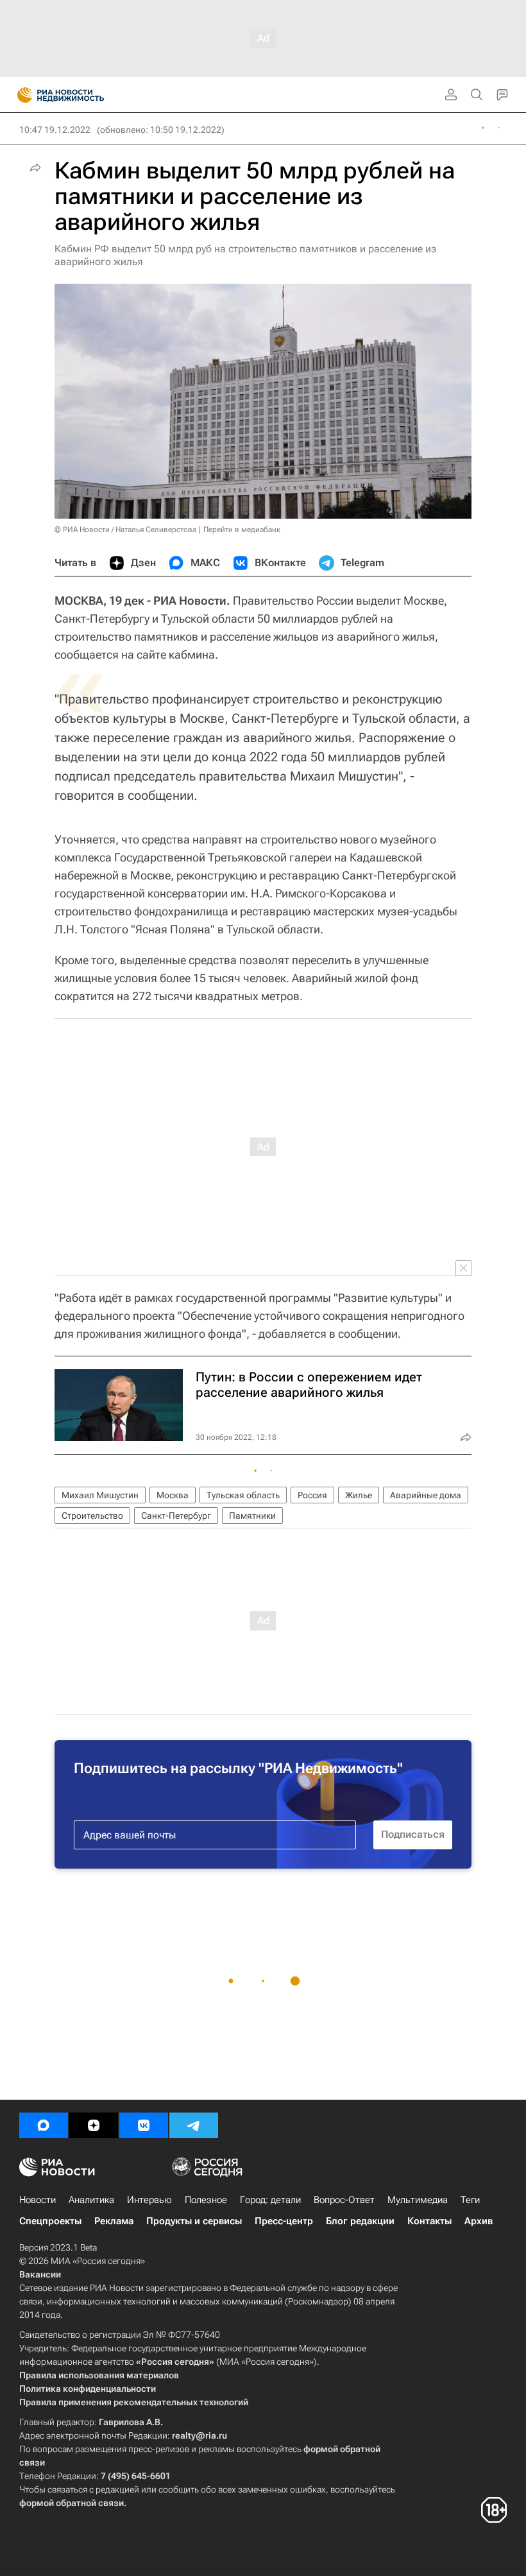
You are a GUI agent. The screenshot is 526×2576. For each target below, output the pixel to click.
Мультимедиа (418, 2200)
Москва (173, 1495)
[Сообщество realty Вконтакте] (144, 2125)
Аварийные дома (426, 1495)
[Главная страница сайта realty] (83, 95)
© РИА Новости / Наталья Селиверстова (125, 530)
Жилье (359, 1495)
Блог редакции (360, 2221)
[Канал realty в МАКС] (44, 2125)
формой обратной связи (72, 2503)
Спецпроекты (50, 2221)
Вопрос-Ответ (344, 2200)
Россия (312, 1495)
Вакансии (40, 2274)
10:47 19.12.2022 (55, 130)
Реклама (114, 2221)
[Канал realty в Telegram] (194, 2125)
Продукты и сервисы (194, 2221)
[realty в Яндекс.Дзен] (94, 2125)
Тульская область (243, 1495)
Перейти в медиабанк (242, 530)
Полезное (206, 2200)
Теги (470, 2200)
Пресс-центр (284, 2221)
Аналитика (91, 2200)
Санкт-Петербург (176, 1516)
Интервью (149, 2200)
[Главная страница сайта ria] (21, 95)
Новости (38, 2200)
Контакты (429, 2221)
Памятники (252, 1516)
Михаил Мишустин (100, 1495)
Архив (479, 2221)
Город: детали (270, 2200)
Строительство (92, 1516)
